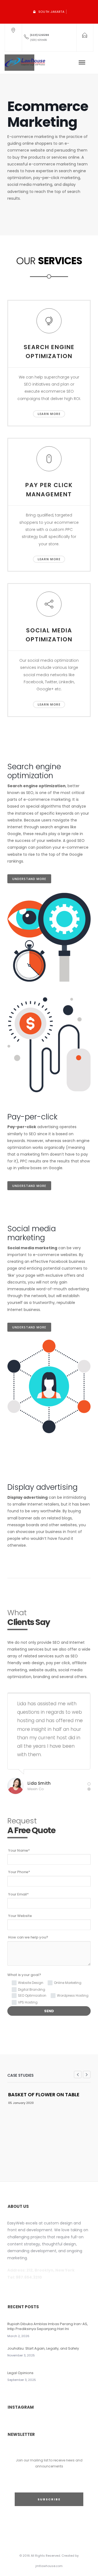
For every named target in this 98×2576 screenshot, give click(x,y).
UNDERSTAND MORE (29, 879)
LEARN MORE (49, 414)
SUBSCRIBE (49, 2499)
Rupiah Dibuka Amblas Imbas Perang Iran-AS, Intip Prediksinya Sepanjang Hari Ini (48, 2326)
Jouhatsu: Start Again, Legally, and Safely (43, 2348)
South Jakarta (51, 12)
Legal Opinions (20, 2373)
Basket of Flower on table (44, 2095)
